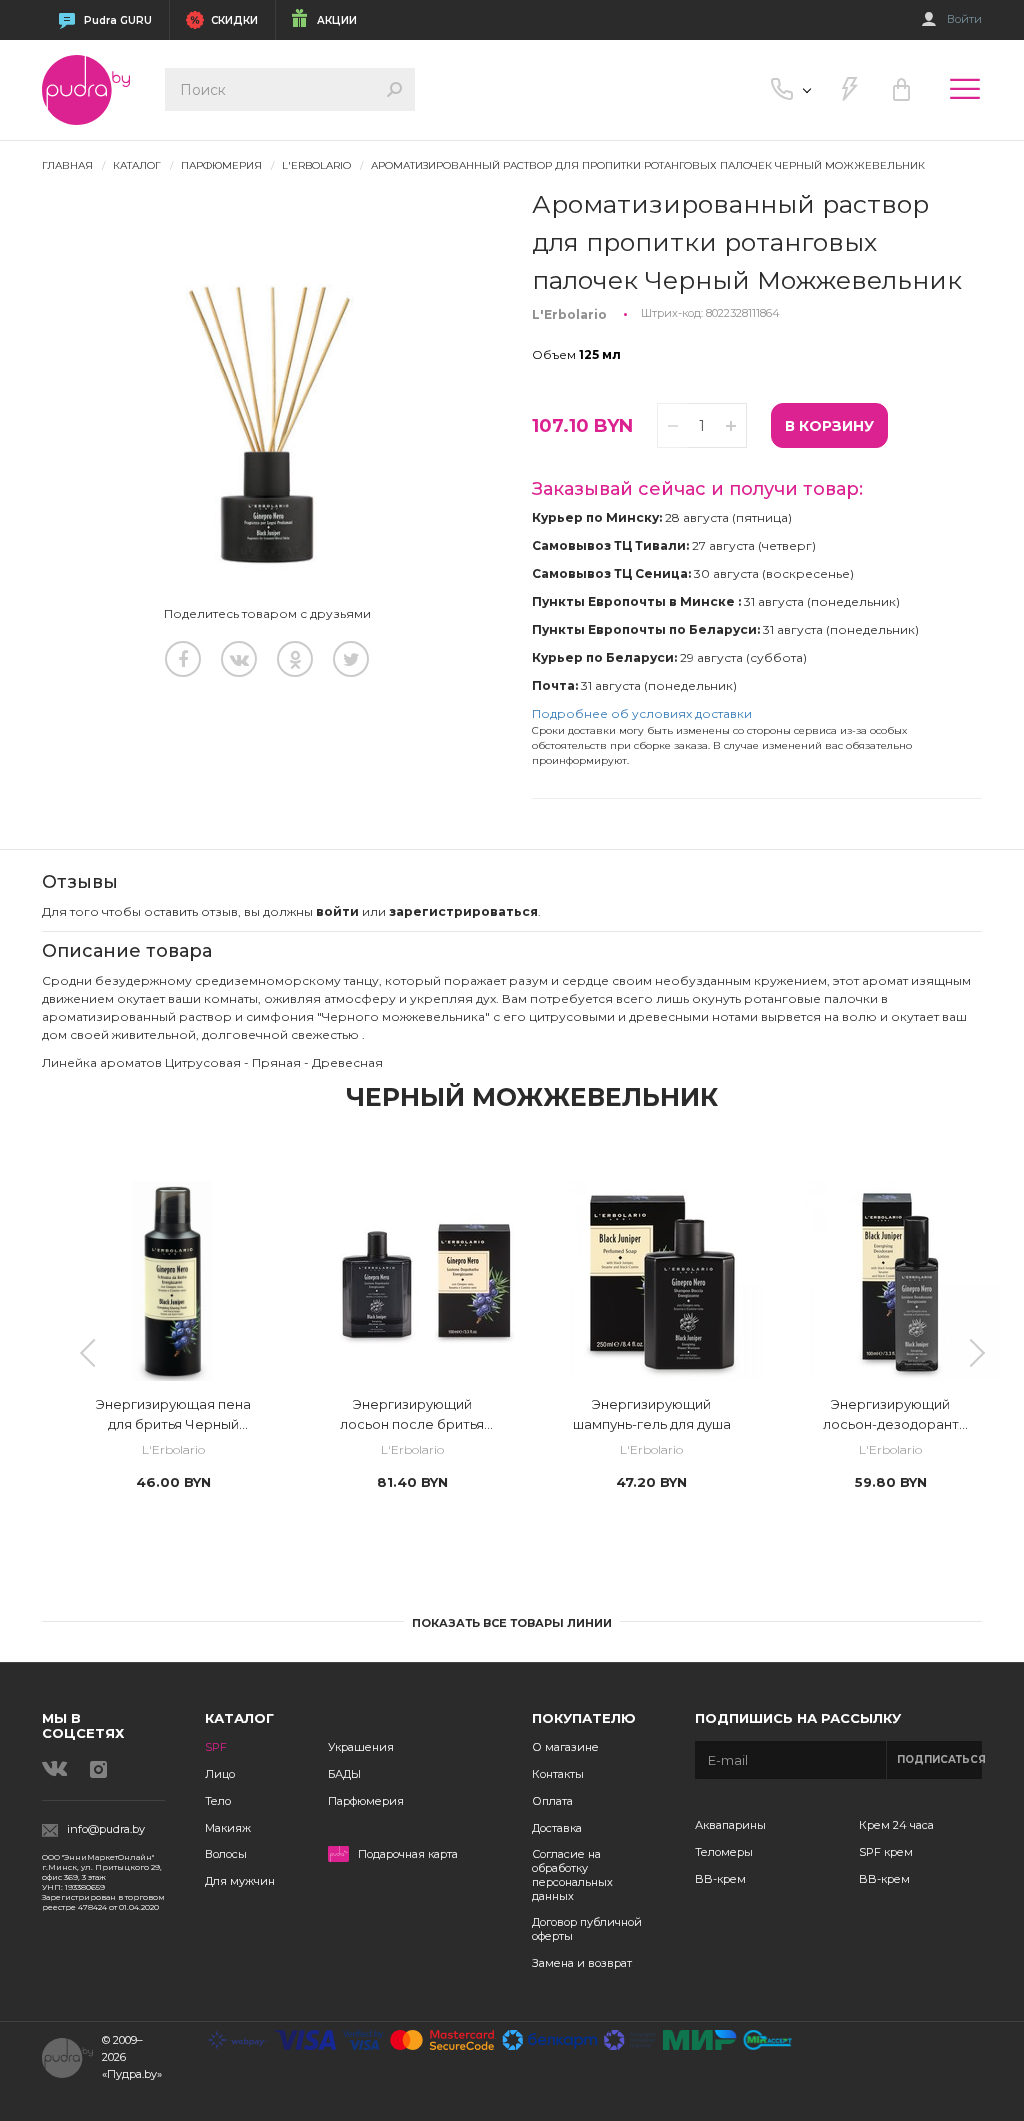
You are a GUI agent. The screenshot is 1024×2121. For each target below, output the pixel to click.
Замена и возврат (582, 1963)
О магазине (565, 1747)
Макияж (228, 1828)
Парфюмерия (366, 1801)
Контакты (558, 1774)
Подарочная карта (408, 1854)
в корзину (829, 426)
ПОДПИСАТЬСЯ (939, 1759)
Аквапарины (730, 1825)
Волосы (226, 1854)
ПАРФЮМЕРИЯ (221, 165)
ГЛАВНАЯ (67, 165)
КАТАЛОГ (137, 165)
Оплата (552, 1801)
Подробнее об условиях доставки (642, 713)
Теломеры (724, 1852)
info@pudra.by (106, 1829)
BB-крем (720, 1879)
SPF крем (886, 1852)
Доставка (557, 1828)
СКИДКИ (234, 20)
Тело (218, 1801)
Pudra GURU (118, 20)
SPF (216, 1747)
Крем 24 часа (896, 1825)
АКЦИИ (337, 20)
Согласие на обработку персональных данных (572, 1874)
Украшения (361, 1747)
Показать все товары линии (512, 1623)
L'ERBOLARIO (316, 165)
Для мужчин (240, 1881)
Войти (964, 19)
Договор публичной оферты (587, 1929)
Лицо (220, 1774)
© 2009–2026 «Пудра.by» (132, 2057)
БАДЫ (344, 1774)
